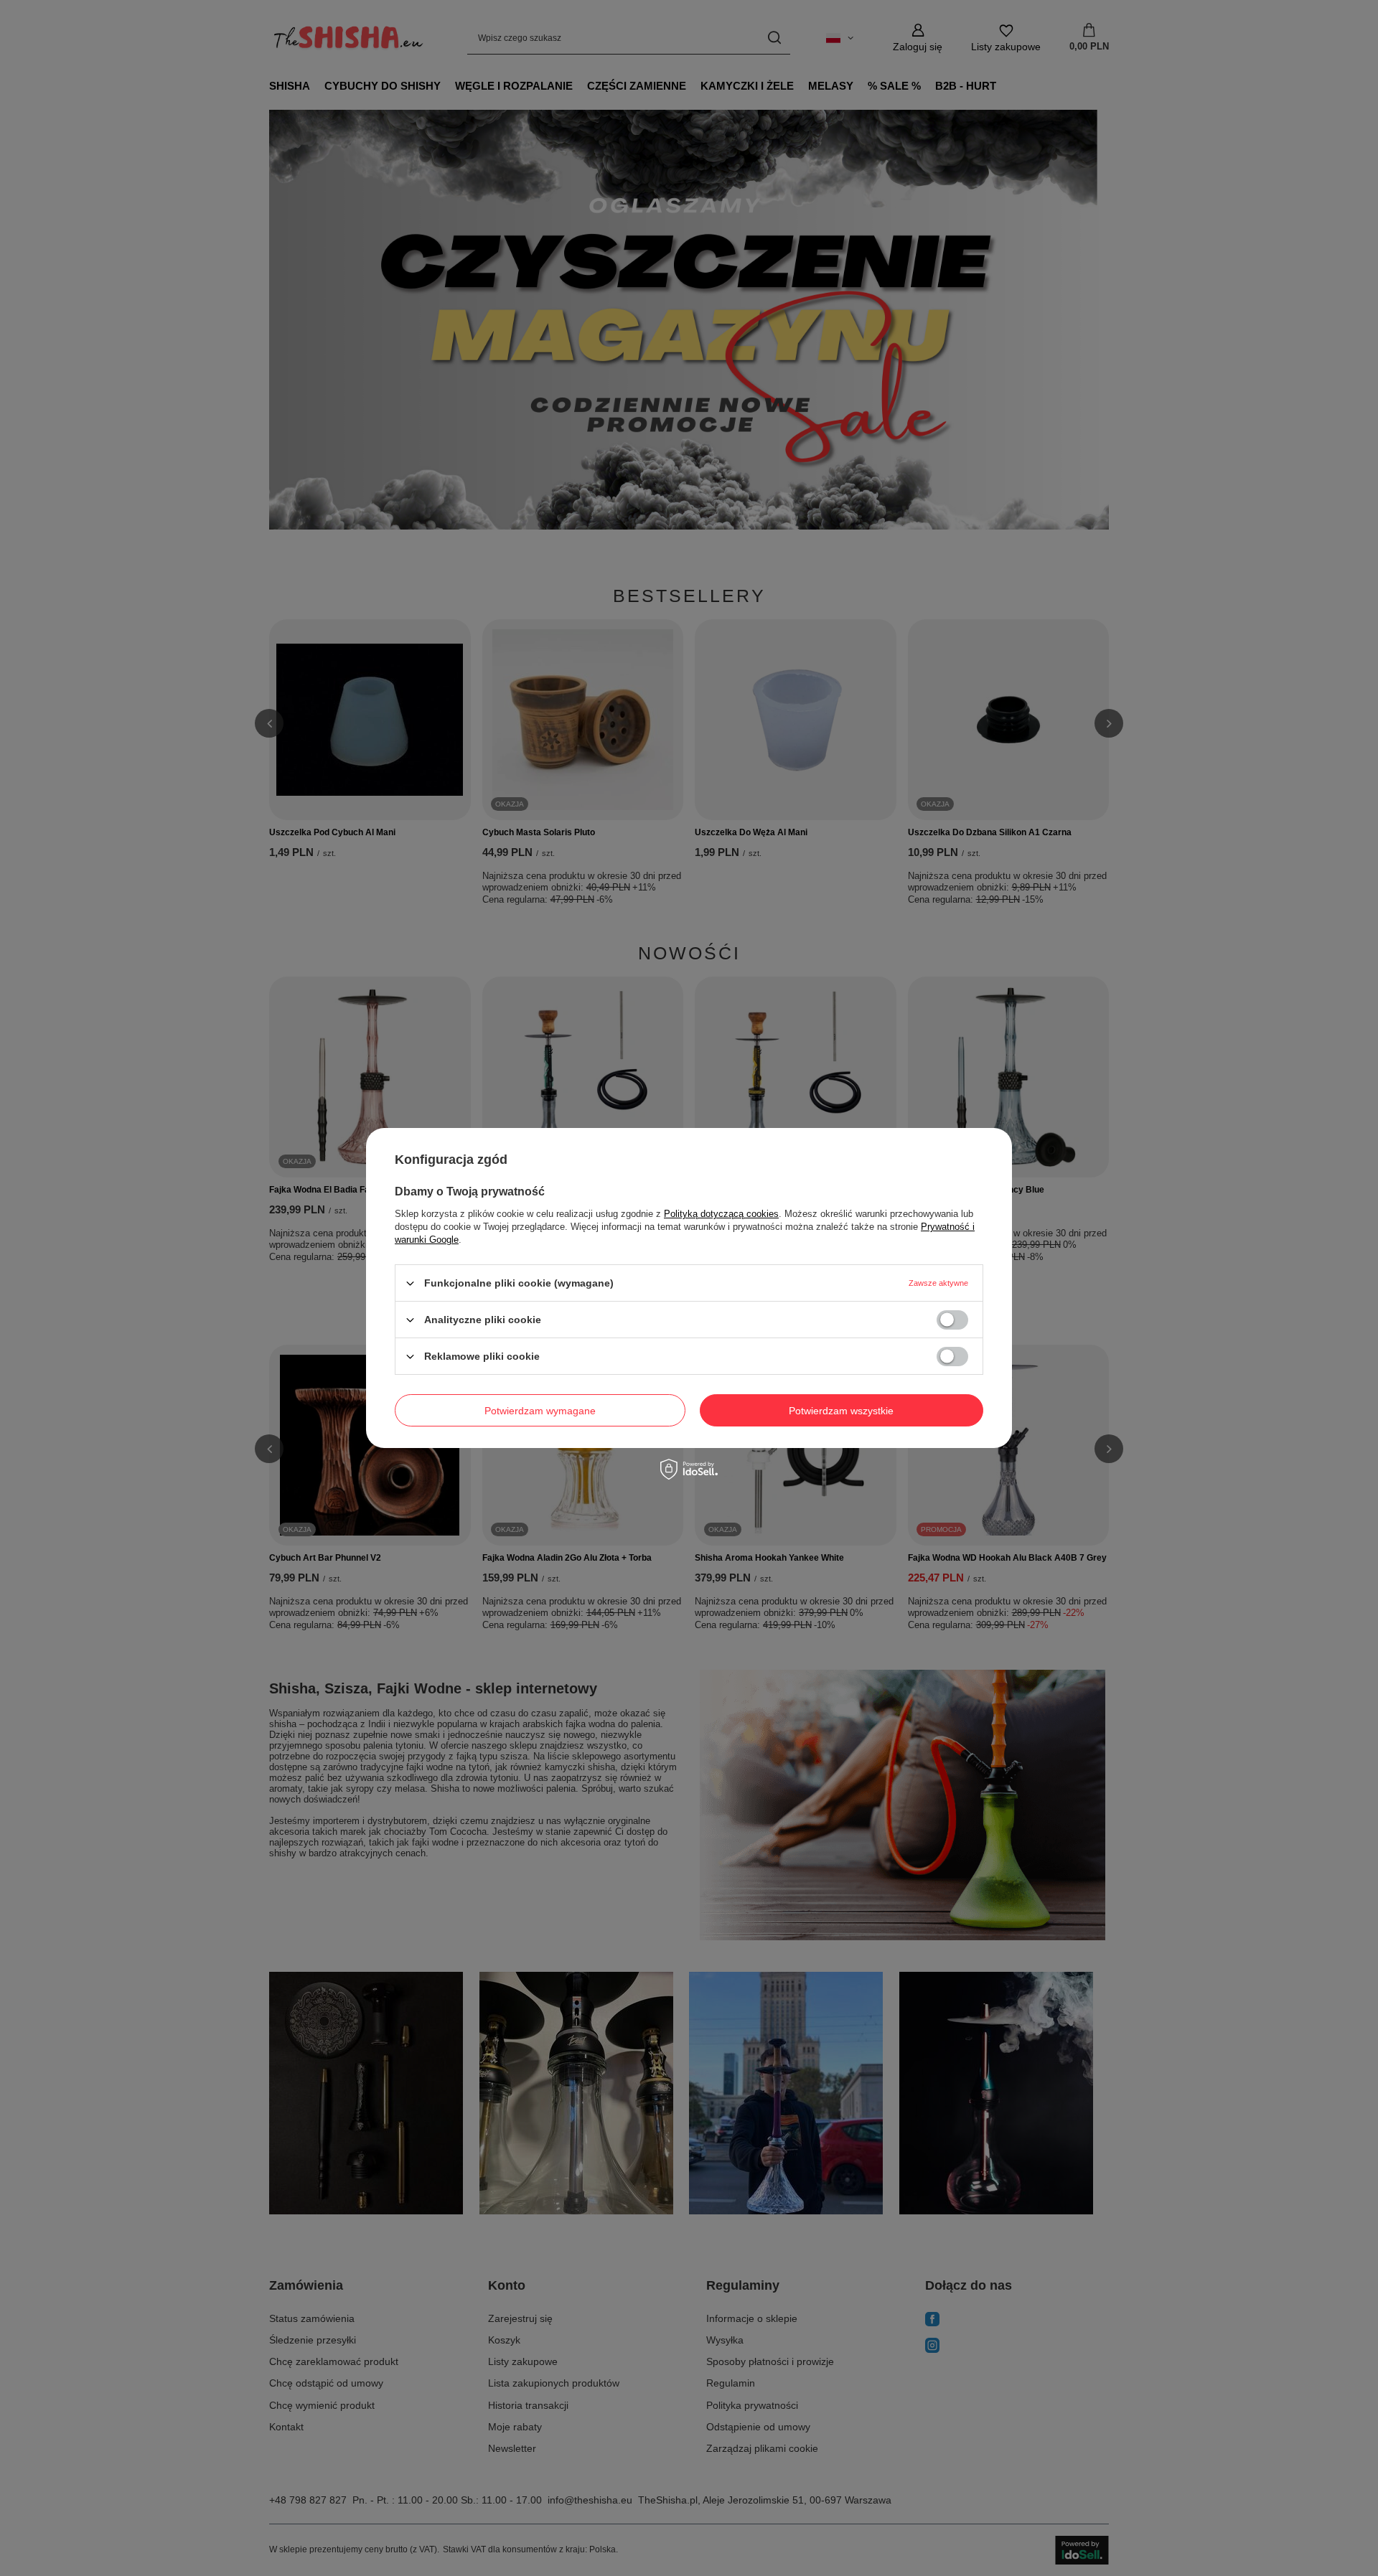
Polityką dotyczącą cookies (721, 1214)
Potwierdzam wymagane (540, 1410)
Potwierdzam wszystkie (841, 1410)
